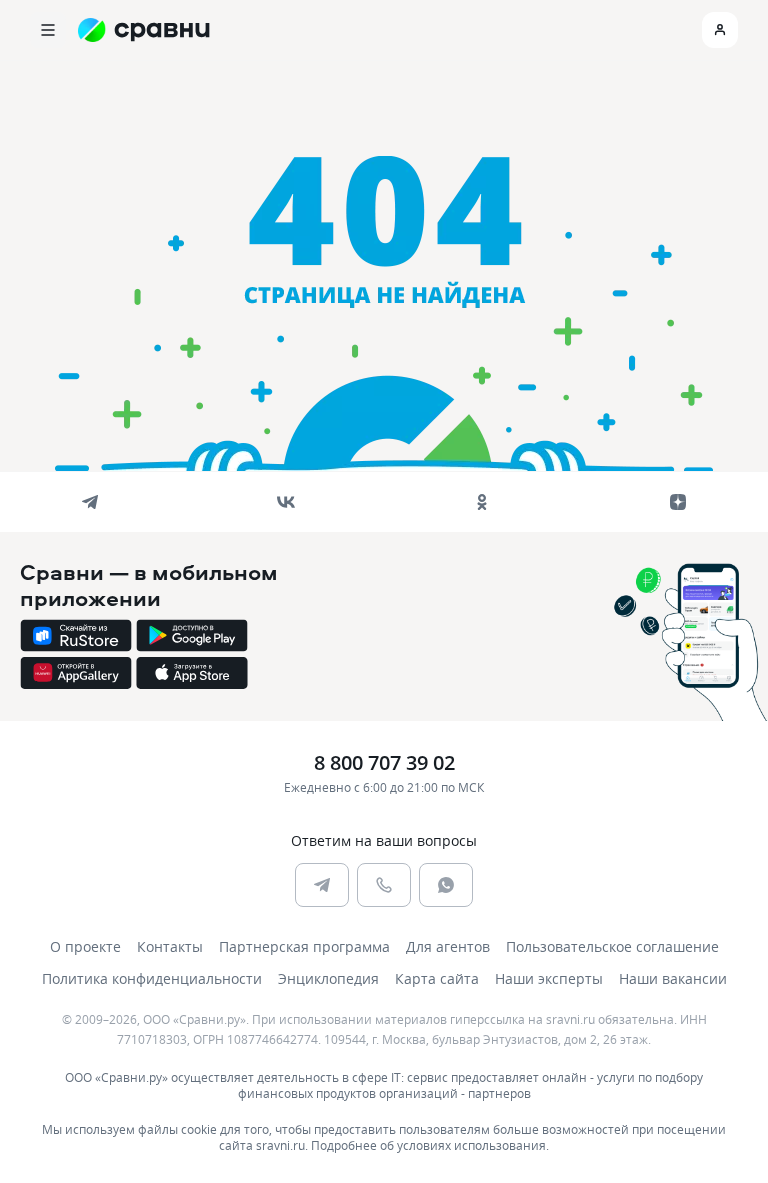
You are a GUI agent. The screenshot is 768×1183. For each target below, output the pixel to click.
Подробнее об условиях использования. (430, 1145)
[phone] (384, 885)
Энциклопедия (328, 978)
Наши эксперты (549, 978)
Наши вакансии (673, 978)
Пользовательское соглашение (612, 946)
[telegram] (90, 502)
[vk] (286, 502)
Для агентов (448, 946)
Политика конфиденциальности (152, 978)
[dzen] (678, 502)
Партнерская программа (304, 946)
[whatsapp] (446, 885)
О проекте (85, 946)
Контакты (170, 946)
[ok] (482, 502)
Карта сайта (437, 978)
